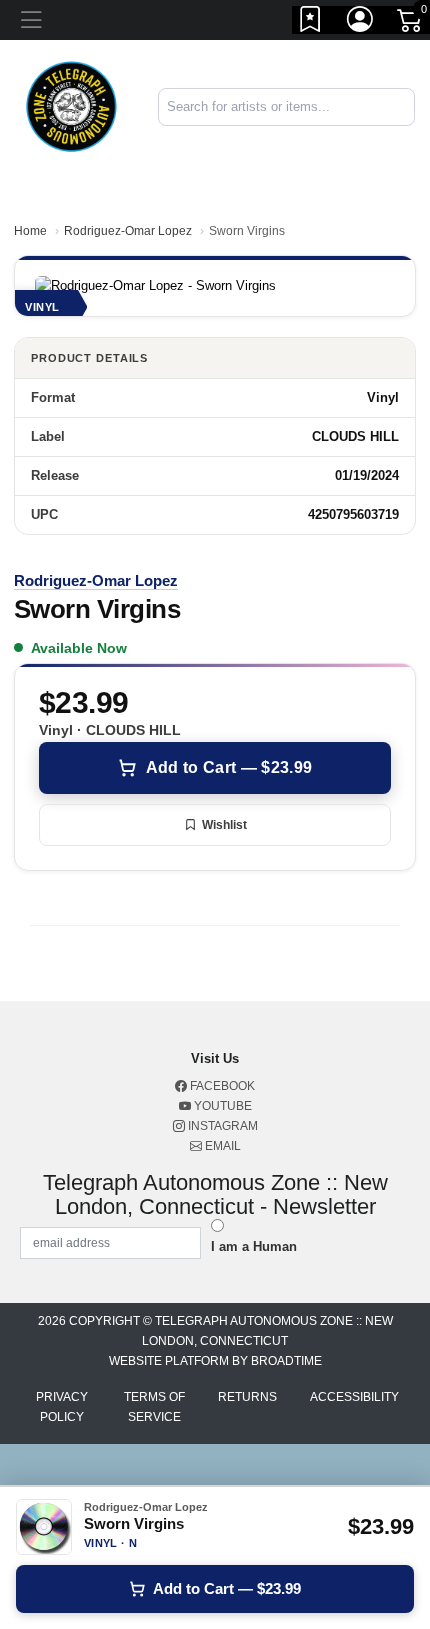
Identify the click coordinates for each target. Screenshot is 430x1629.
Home (30, 231)
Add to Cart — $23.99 (229, 767)
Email (221, 1146)
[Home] (71, 105)
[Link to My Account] (361, 23)
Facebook (221, 1086)
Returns (247, 1397)
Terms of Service (154, 1407)
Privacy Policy (62, 1407)
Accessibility (354, 1397)
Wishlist (224, 825)
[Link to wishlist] (311, 23)
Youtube (221, 1106)
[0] (411, 24)
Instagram (221, 1126)
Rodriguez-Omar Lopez (128, 231)
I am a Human (254, 1246)
